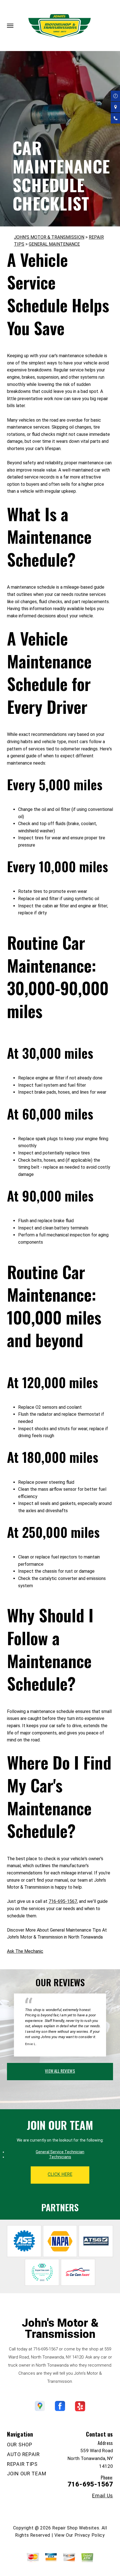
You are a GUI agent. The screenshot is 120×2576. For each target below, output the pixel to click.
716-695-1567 (63, 1901)
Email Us (103, 2496)
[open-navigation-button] (10, 26)
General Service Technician (60, 2152)
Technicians (60, 2157)
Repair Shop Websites (76, 2528)
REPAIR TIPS (22, 2464)
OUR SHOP (20, 2445)
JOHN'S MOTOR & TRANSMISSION (49, 237)
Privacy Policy (90, 2535)
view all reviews (60, 2071)
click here (60, 2174)
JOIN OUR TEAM (27, 2474)
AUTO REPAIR (23, 2454)
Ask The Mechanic (25, 1951)
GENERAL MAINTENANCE (54, 244)
